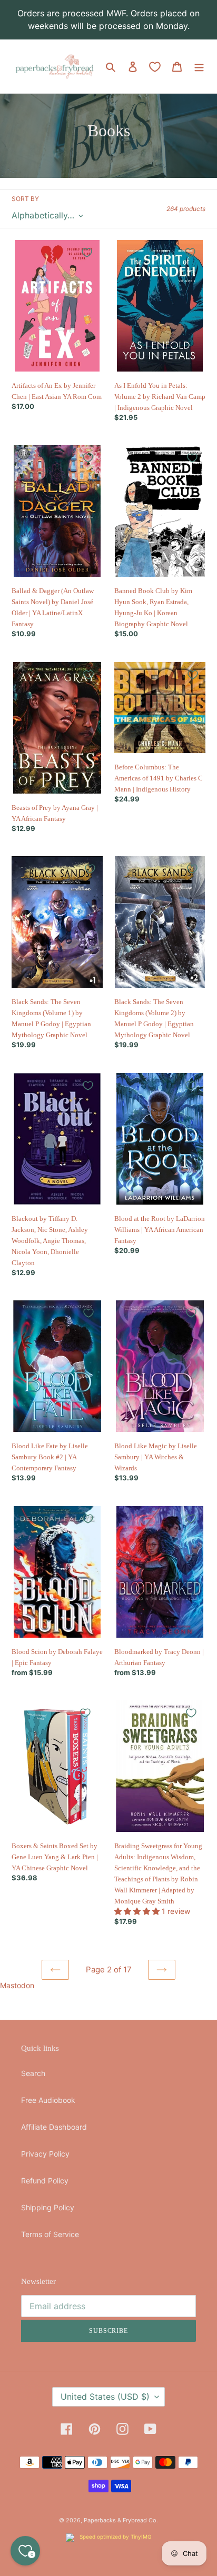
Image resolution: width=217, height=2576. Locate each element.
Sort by (25, 199)
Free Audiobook (48, 2100)
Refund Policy (45, 2181)
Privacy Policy (45, 2154)
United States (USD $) (105, 2397)
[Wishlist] (155, 67)
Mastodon (17, 1985)
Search (33, 2073)
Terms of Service (50, 2234)
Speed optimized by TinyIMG (115, 2537)
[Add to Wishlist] (87, 253)
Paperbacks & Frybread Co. (121, 2520)
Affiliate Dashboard (54, 2127)
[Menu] (199, 66)
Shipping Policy (48, 2207)
